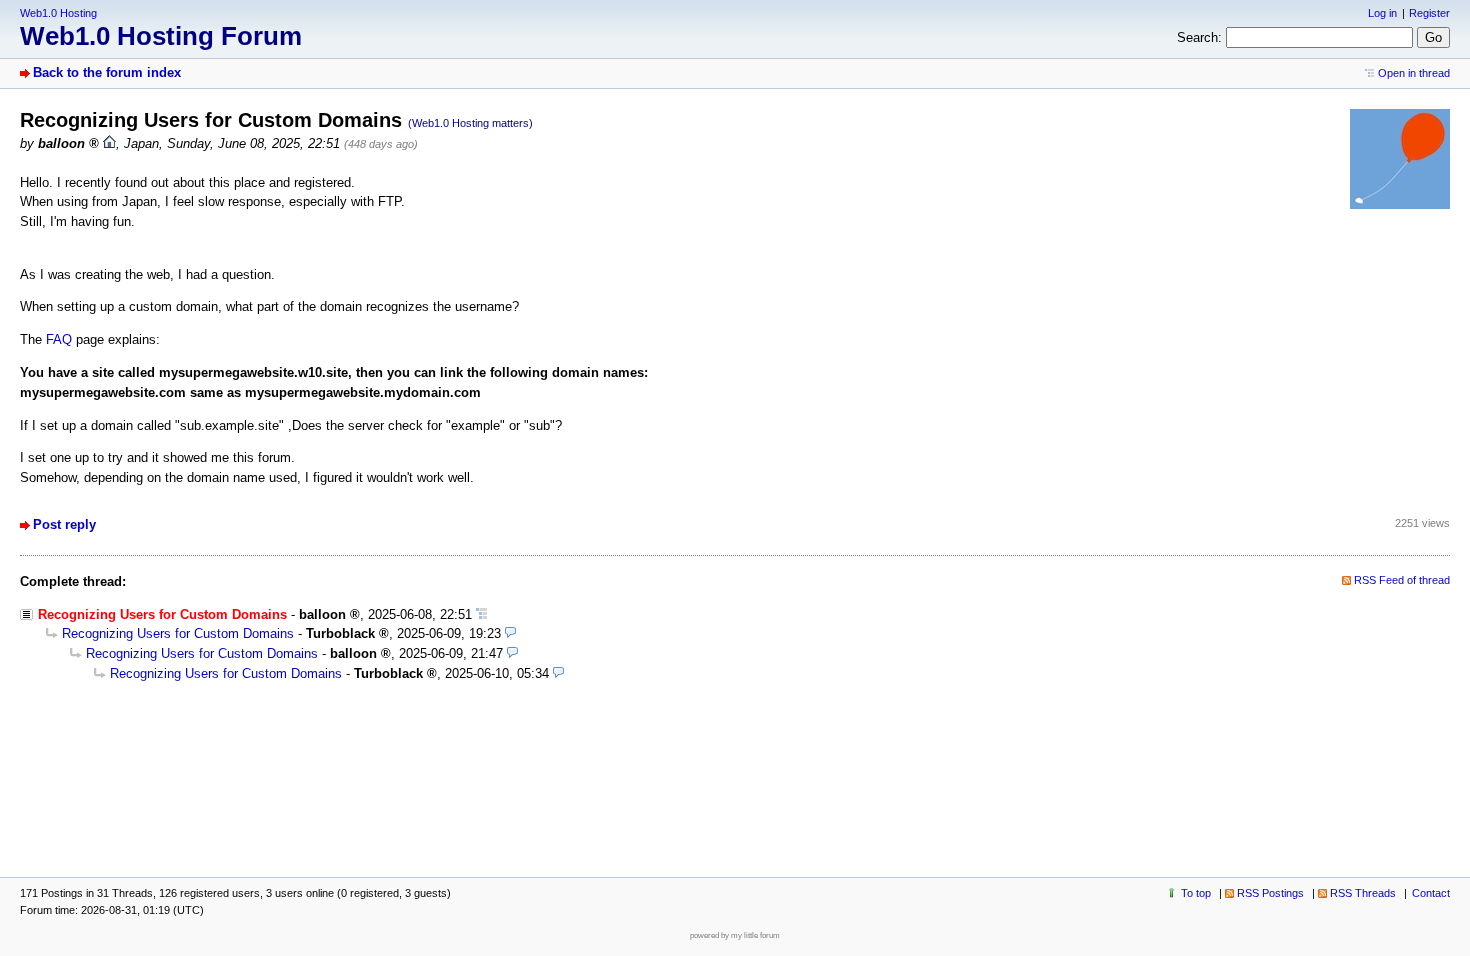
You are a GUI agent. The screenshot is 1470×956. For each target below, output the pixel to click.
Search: (1199, 37)
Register (1429, 13)
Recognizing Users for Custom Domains (178, 633)
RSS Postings (1270, 893)
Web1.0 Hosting (58, 13)
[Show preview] (510, 633)
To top (1196, 893)
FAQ (59, 339)
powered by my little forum (735, 935)
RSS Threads (1363, 893)
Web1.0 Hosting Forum (161, 36)
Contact (1431, 893)
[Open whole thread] (481, 614)
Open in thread (1414, 73)
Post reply (64, 524)
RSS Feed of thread (1402, 580)
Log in (1382, 13)
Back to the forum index (107, 72)
